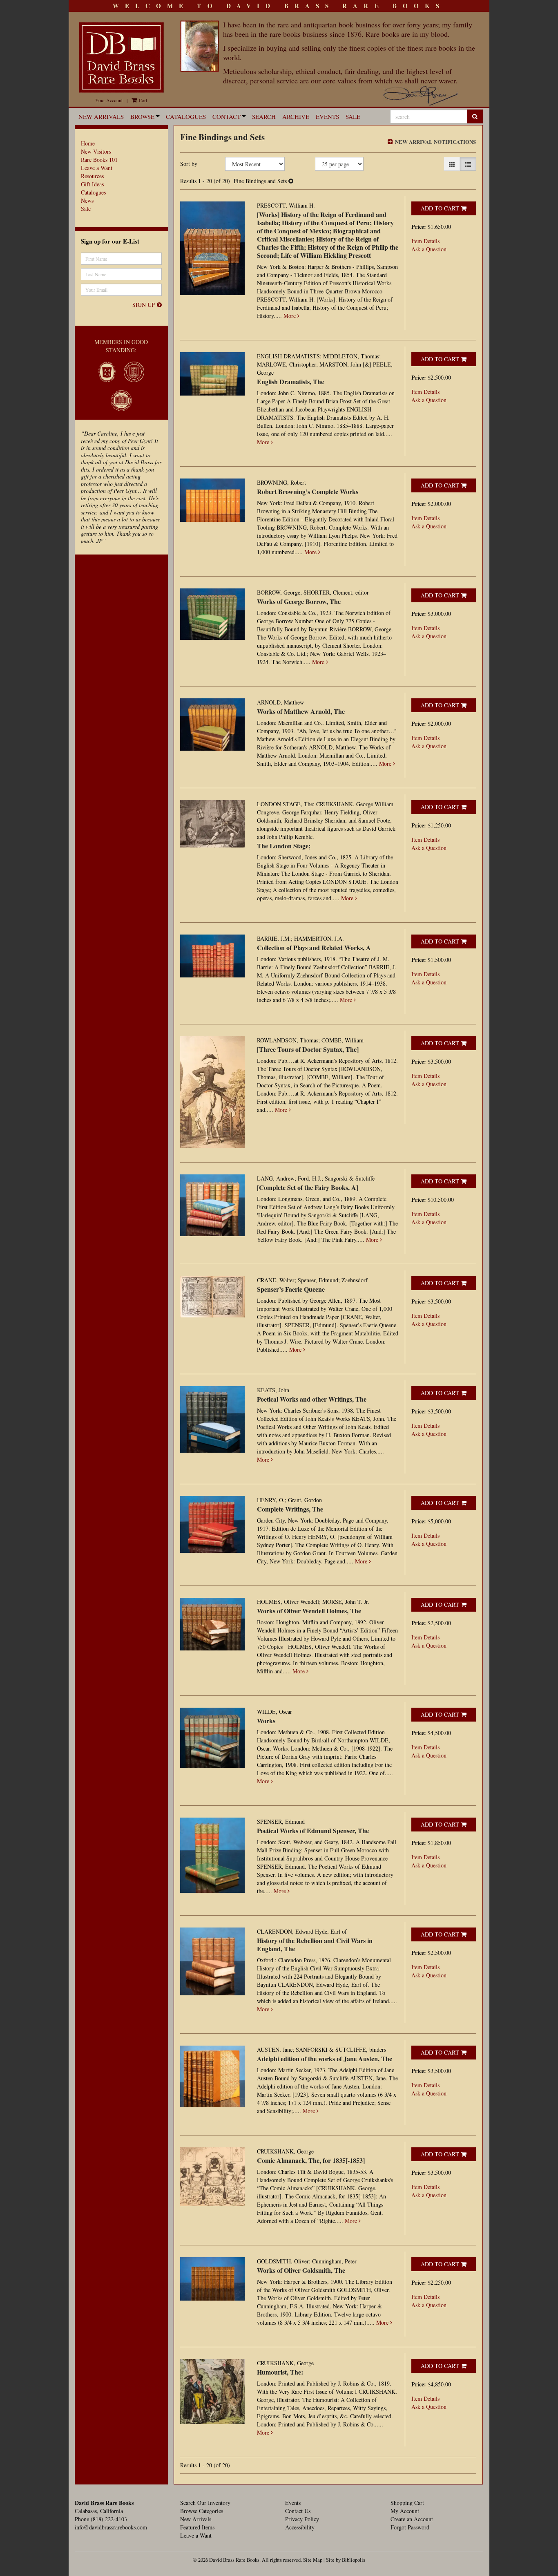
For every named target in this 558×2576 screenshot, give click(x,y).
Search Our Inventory (205, 2503)
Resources (92, 176)
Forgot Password (410, 2527)
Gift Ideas (92, 184)
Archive (296, 116)
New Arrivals (101, 116)
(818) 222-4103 (109, 2519)
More (290, 316)
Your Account (109, 100)
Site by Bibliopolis (346, 2560)
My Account (405, 2511)
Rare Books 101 (99, 160)
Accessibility (300, 2527)
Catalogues (186, 116)
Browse (142, 116)
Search (264, 116)
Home (88, 143)
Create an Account (412, 2519)
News (87, 200)
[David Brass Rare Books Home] (121, 57)
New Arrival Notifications (435, 142)
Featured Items (197, 2527)
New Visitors (96, 151)
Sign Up (144, 305)
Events (327, 116)
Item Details (425, 241)
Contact (227, 116)
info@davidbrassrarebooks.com (111, 2527)
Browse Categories (202, 2511)
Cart (142, 100)
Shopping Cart (407, 2503)
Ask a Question (429, 249)
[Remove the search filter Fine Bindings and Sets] (291, 181)
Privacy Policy (302, 2519)
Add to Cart (440, 208)
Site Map (313, 2560)
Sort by (189, 164)
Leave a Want (97, 168)
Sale (353, 116)
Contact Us (298, 2511)
